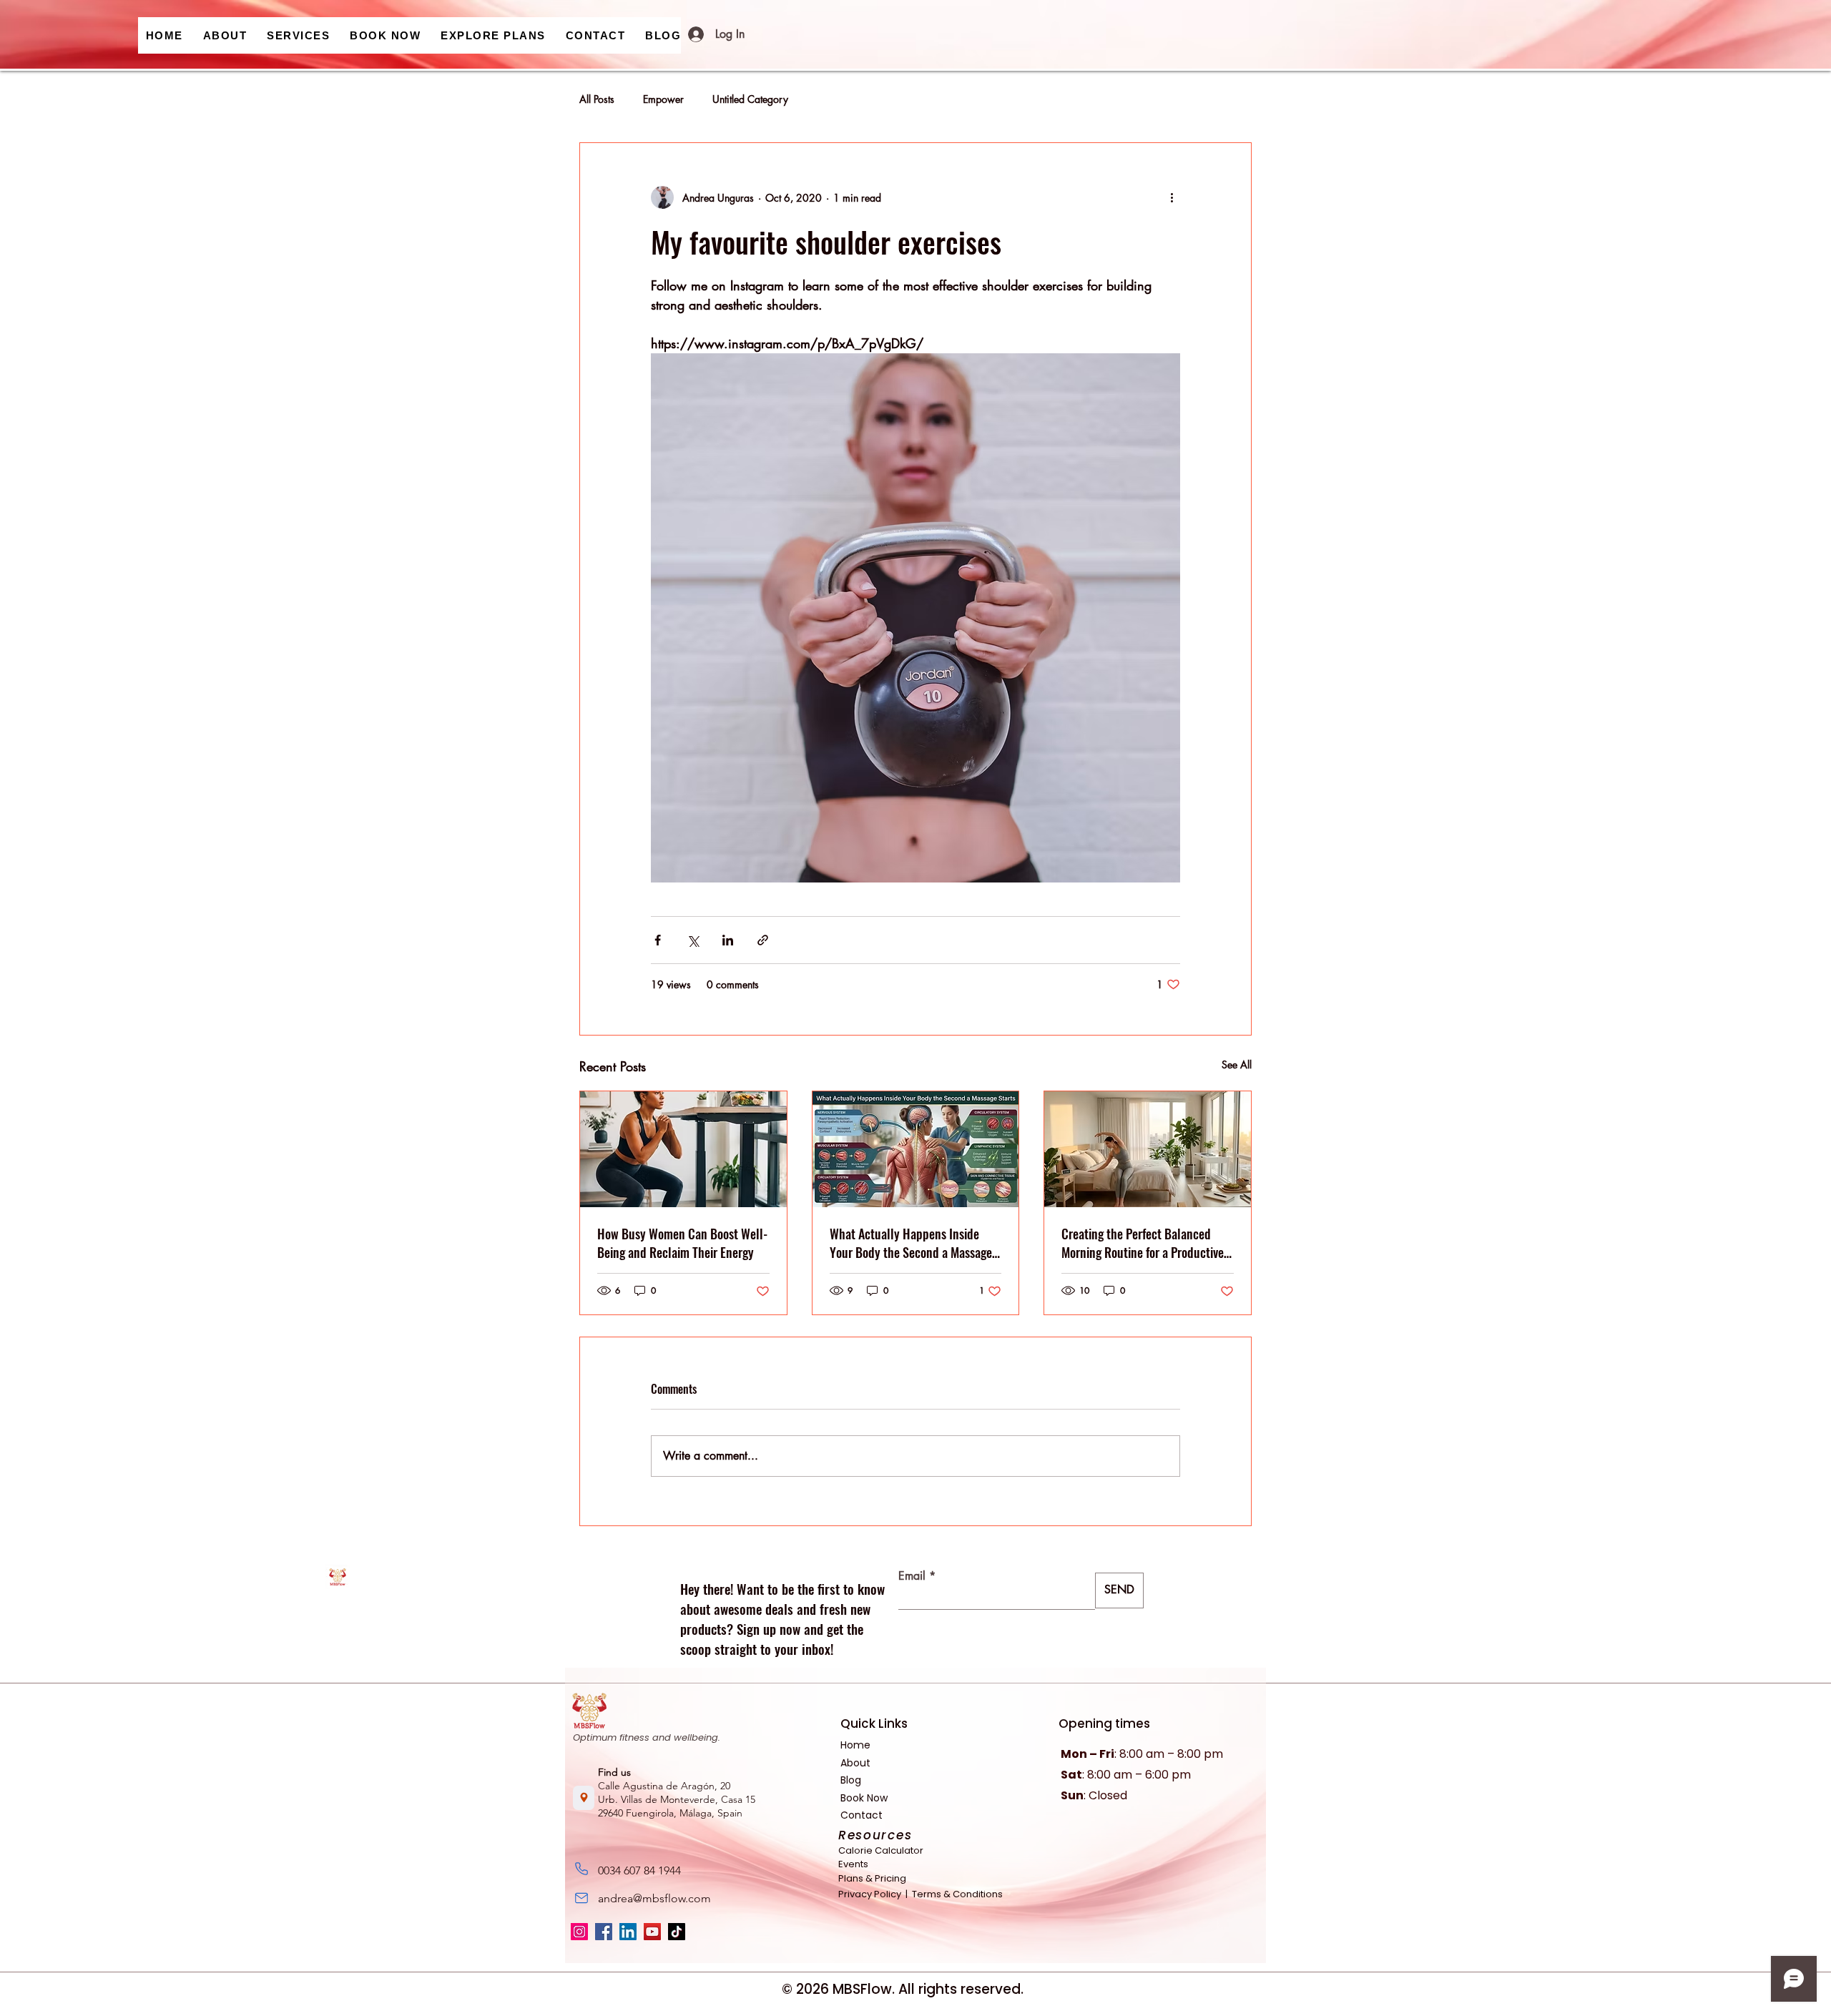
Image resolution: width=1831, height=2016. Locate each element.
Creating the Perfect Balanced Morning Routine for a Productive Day (1143, 1243)
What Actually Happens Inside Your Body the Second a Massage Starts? (911, 1243)
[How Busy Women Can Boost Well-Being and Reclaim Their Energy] (683, 1149)
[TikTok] (677, 1932)
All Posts (597, 99)
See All (1237, 1064)
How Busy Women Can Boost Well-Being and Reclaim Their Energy (682, 1243)
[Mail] (581, 1898)
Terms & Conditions (956, 1894)
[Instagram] (579, 1932)
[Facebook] (604, 1932)
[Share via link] (763, 940)
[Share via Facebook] (658, 940)
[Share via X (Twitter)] (693, 940)
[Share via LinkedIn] (728, 940)
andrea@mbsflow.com (654, 1898)
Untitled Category (750, 99)
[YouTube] (652, 1932)
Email (912, 1576)
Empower (663, 99)
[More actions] (1172, 197)
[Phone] (581, 1869)
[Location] (584, 1798)
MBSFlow (862, 1989)
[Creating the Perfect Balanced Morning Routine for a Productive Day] (1148, 1149)
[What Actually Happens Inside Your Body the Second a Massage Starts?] (916, 1149)
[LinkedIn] (628, 1932)
